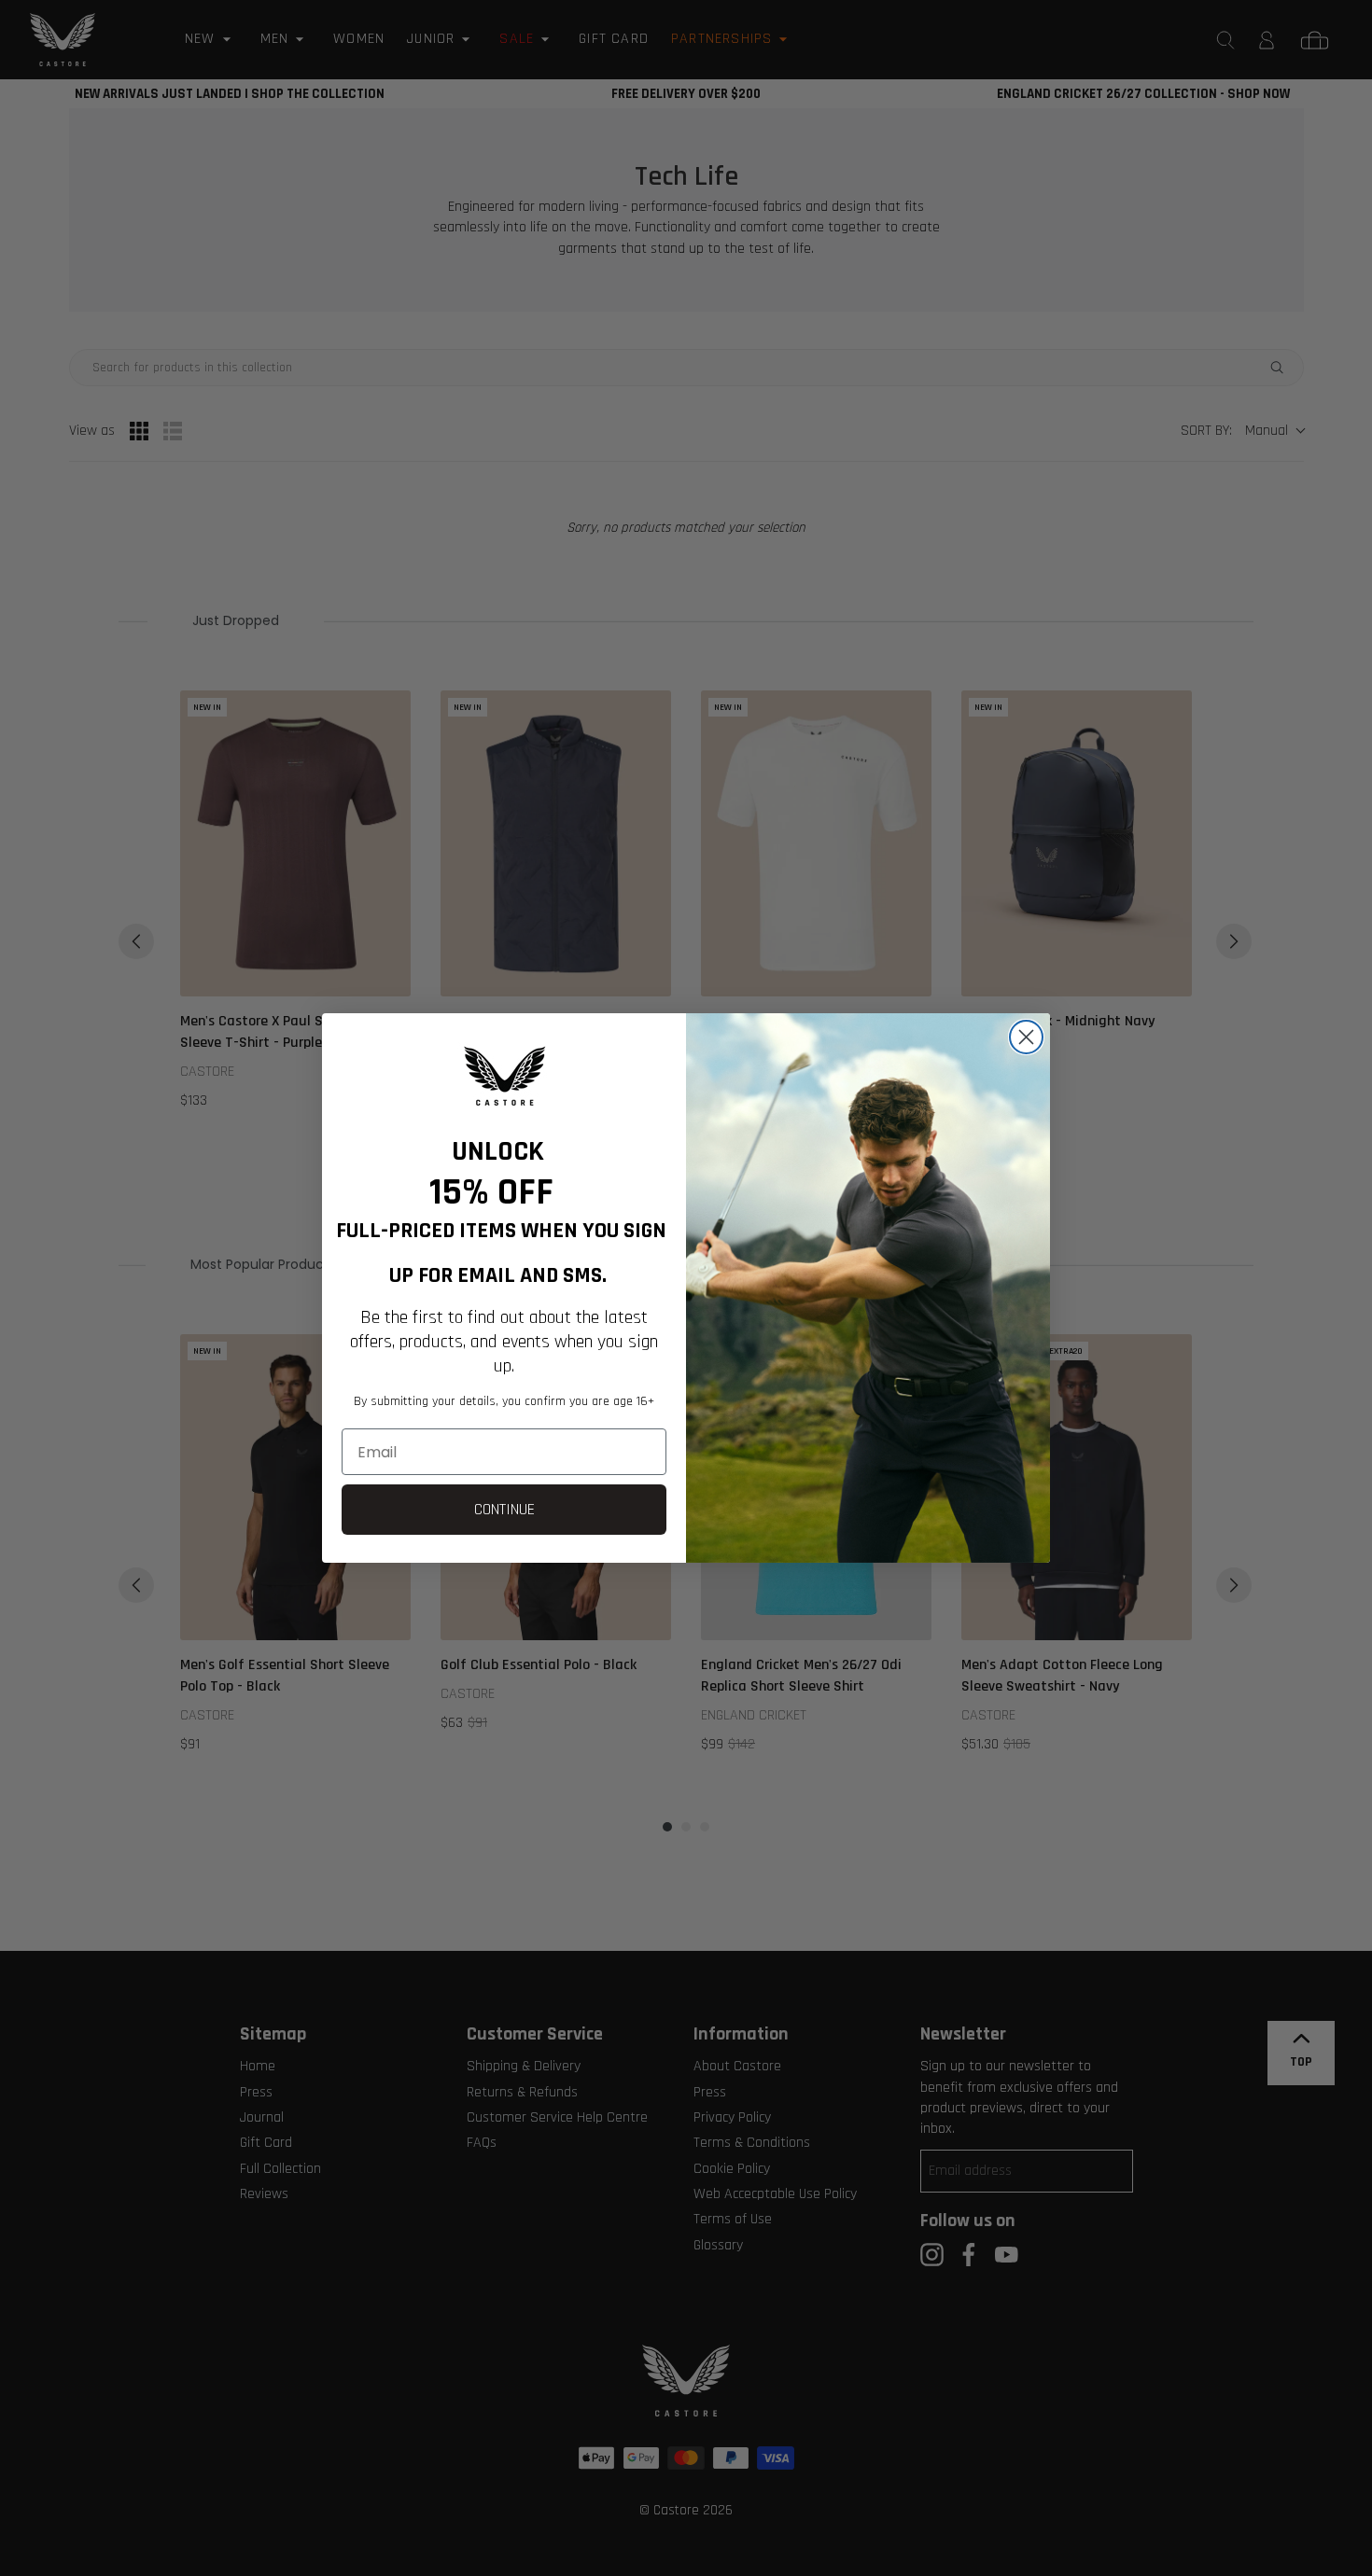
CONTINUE (504, 1509)
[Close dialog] (1026, 1037)
